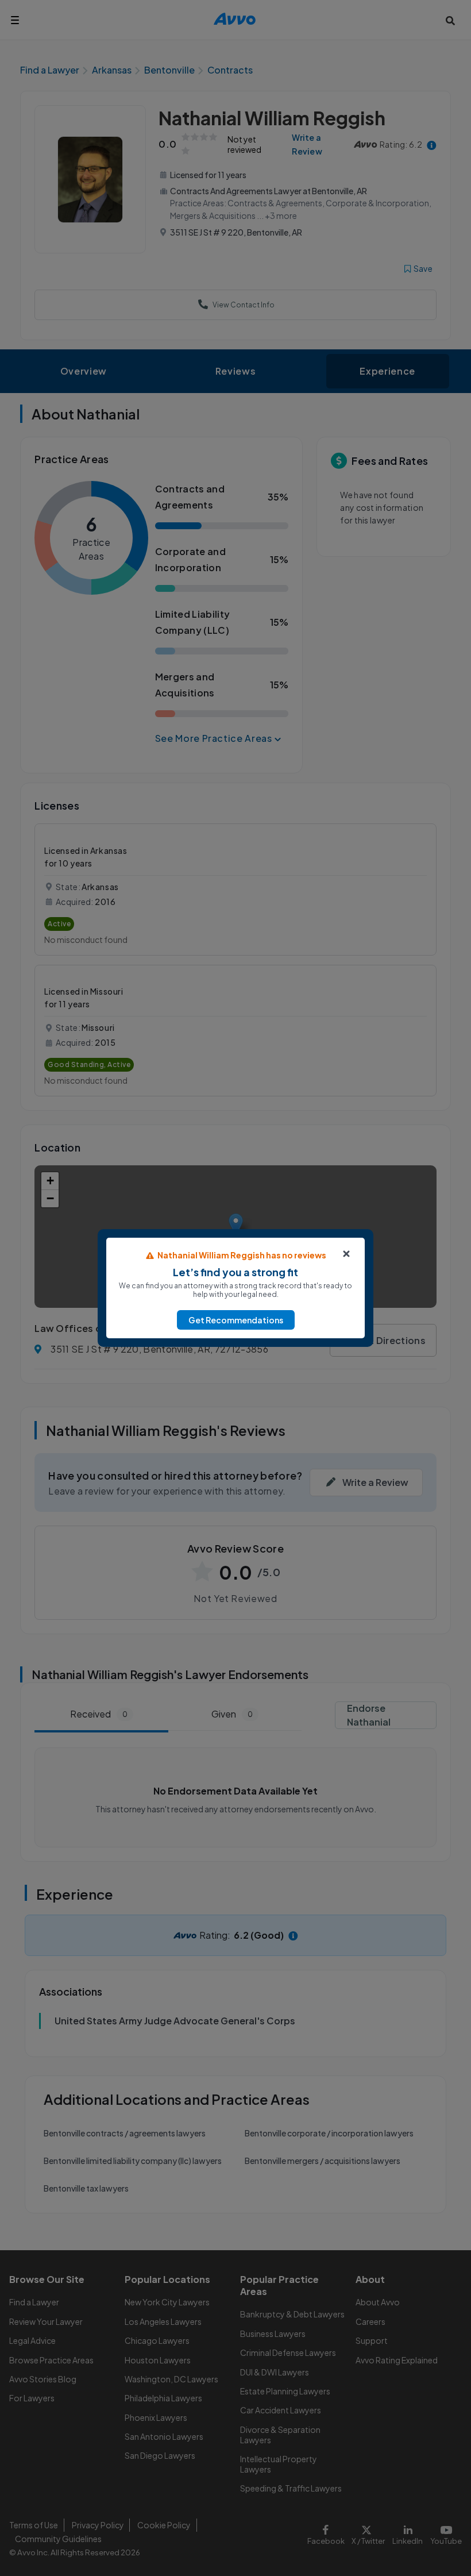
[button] (236, 1320)
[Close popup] (346, 1254)
